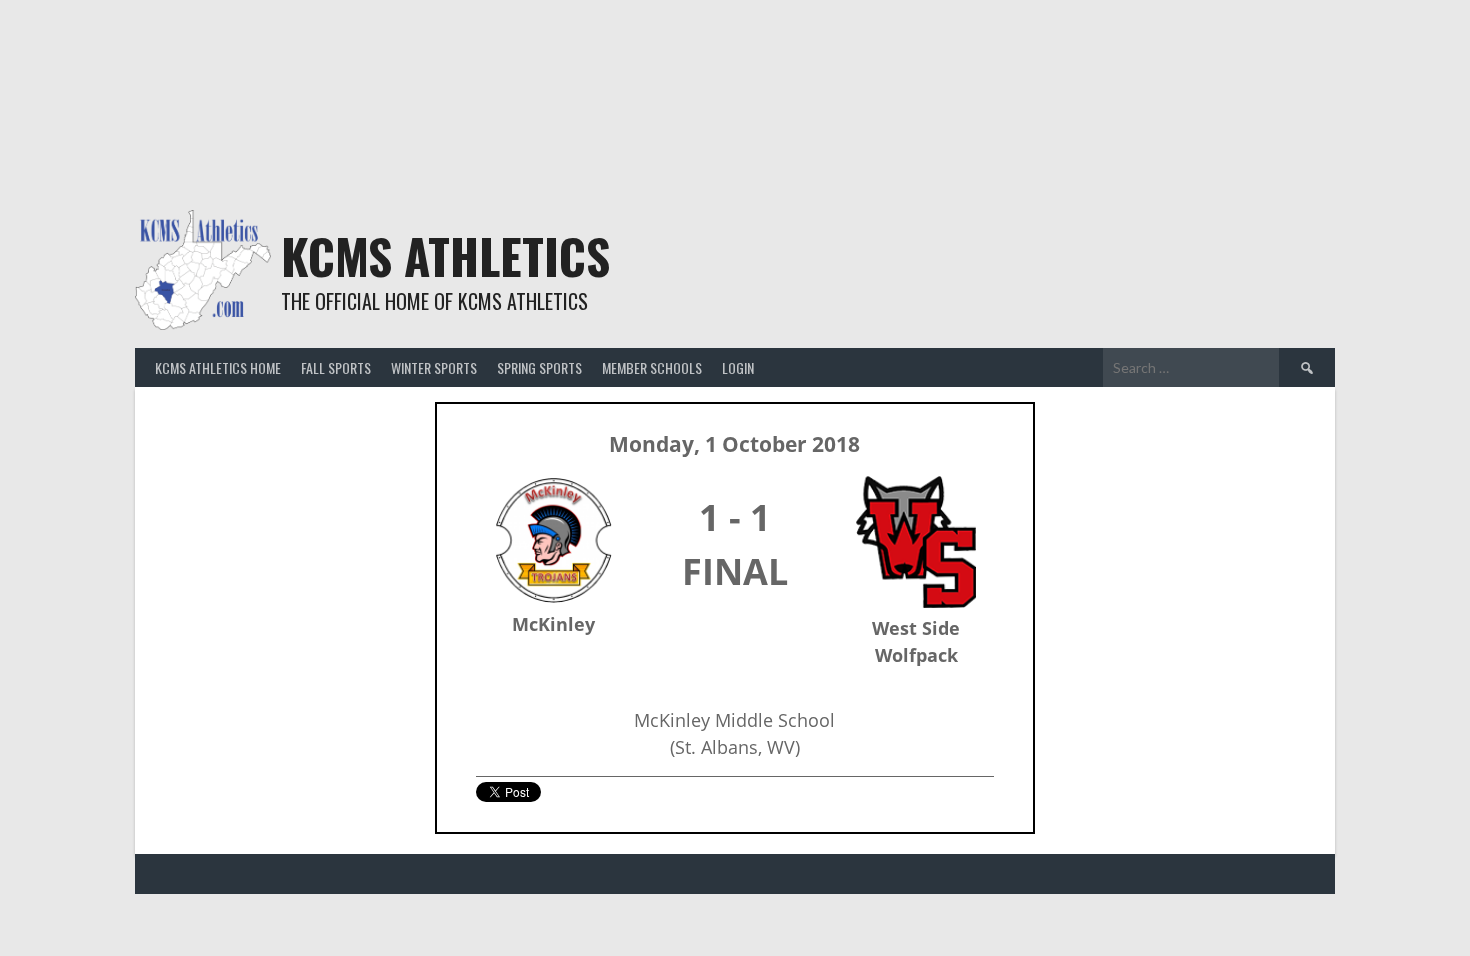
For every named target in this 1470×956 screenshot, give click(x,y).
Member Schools (652, 367)
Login (738, 367)
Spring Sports (539, 367)
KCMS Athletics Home (218, 367)
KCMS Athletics (445, 255)
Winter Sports (434, 367)
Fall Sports (336, 367)
